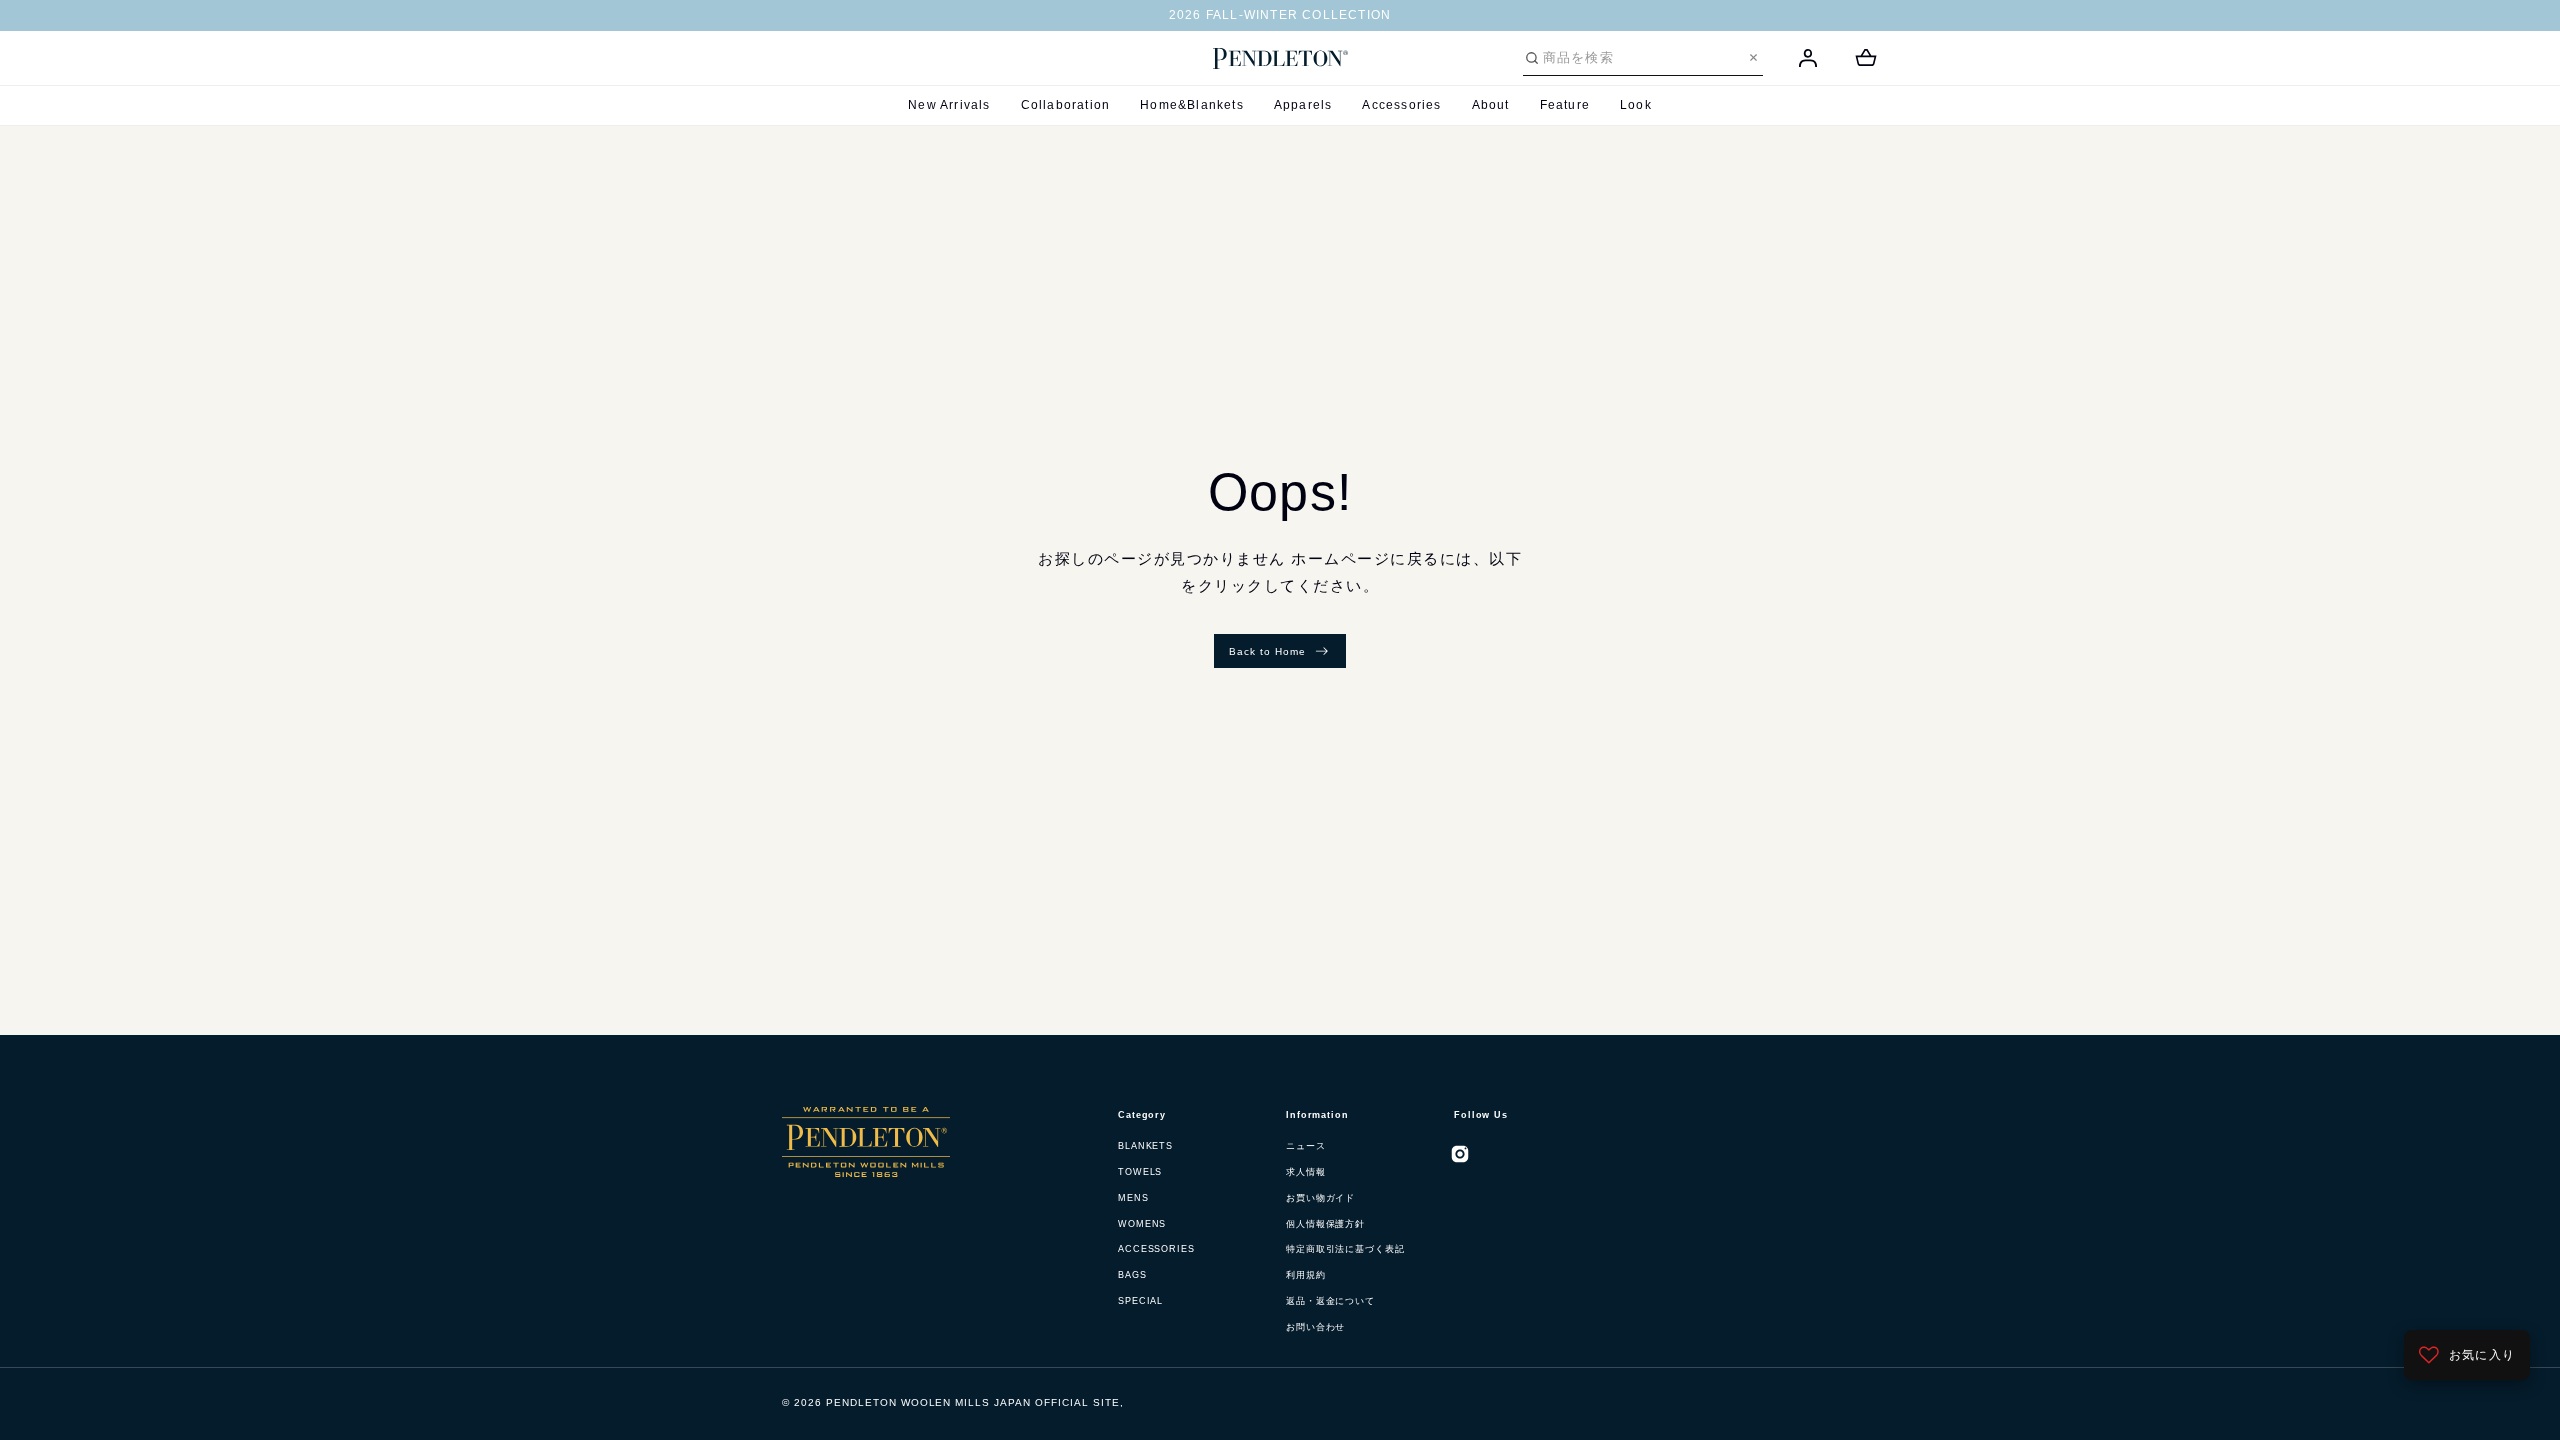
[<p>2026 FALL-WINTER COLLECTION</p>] (1280, 16)
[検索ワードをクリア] (1753, 57)
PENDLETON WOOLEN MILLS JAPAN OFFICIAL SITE (973, 1402)
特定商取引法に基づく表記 (1345, 1249)
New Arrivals (949, 105)
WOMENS (1142, 1224)
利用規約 (1306, 1275)
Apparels (1303, 105)
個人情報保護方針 (1325, 1224)
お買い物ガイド (1320, 1198)
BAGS (1132, 1275)
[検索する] (1532, 58)
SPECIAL (1140, 1301)
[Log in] (1808, 58)
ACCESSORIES (1156, 1249)
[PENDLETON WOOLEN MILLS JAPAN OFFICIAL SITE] (1280, 59)
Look (1636, 105)
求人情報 (1306, 1172)
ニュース (1306, 1146)
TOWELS (1140, 1172)
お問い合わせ (1315, 1327)
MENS (1133, 1198)
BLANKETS (1145, 1146)
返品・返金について (1330, 1301)
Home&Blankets (1192, 105)
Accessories (1401, 105)
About (1491, 105)
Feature (1565, 105)
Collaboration (1066, 105)
